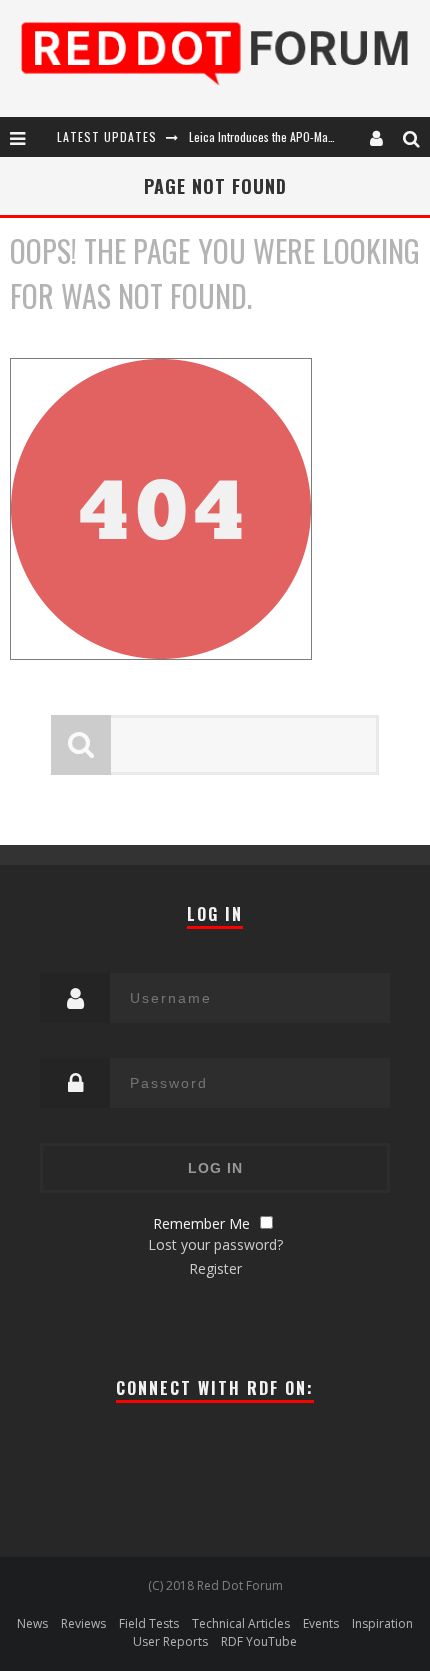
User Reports (170, 1641)
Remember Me (201, 1223)
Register (215, 1268)
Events (321, 1623)
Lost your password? (215, 1244)
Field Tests (149, 1623)
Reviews (83, 1623)
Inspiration (382, 1623)
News (32, 1623)
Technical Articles (241, 1623)
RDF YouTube (259, 1641)
